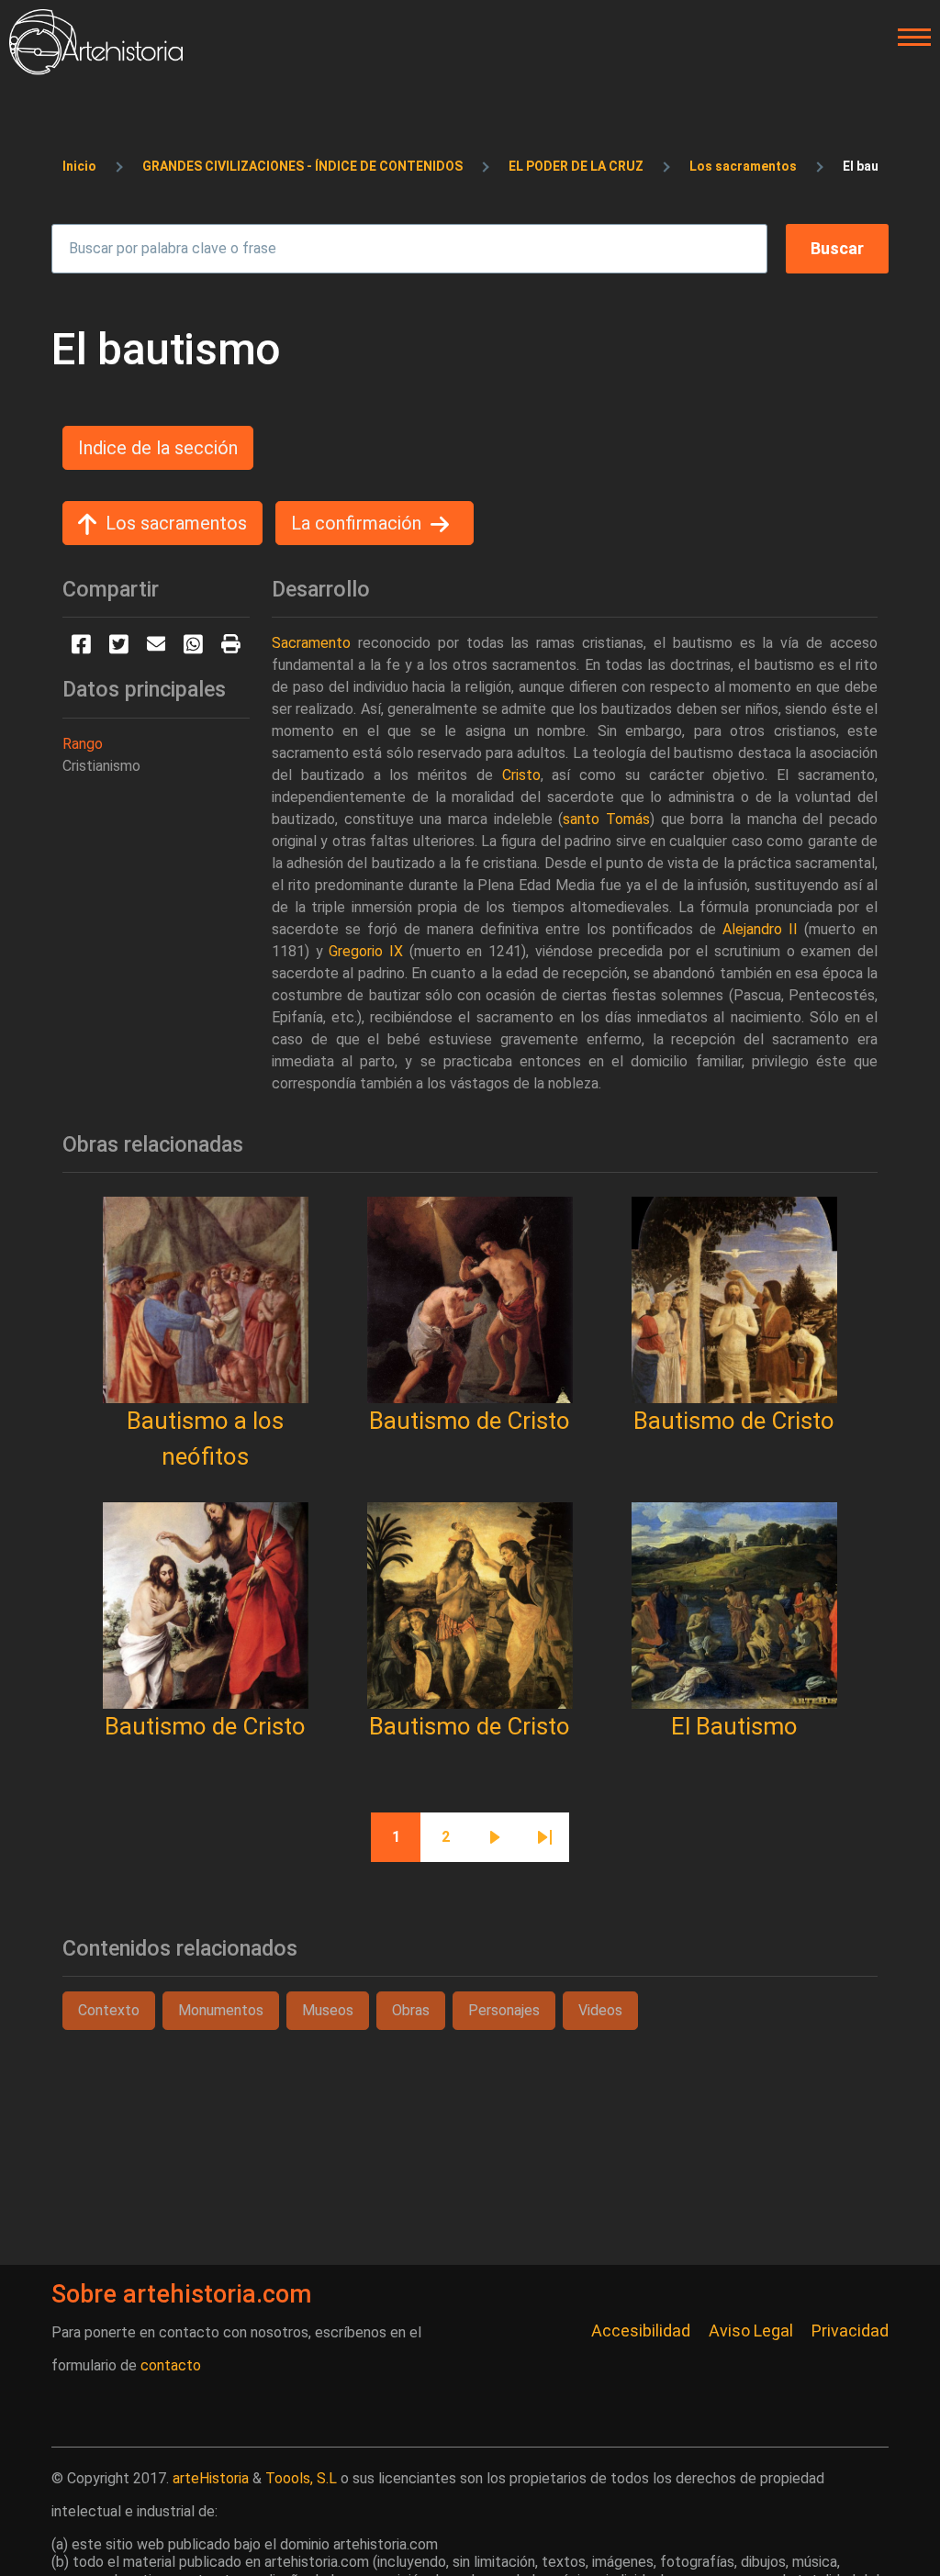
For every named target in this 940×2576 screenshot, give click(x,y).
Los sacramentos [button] (176, 523)
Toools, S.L (301, 2478)
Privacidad (850, 2331)
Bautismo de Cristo (470, 1421)
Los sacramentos (743, 166)
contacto (171, 2365)
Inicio (79, 166)
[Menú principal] (909, 38)
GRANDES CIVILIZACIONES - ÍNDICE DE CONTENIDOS (302, 166)
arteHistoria (211, 2478)
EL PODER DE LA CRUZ (576, 166)
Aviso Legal (751, 2331)
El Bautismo (734, 1726)
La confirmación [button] (356, 523)
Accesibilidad (641, 2331)
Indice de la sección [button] (158, 448)
